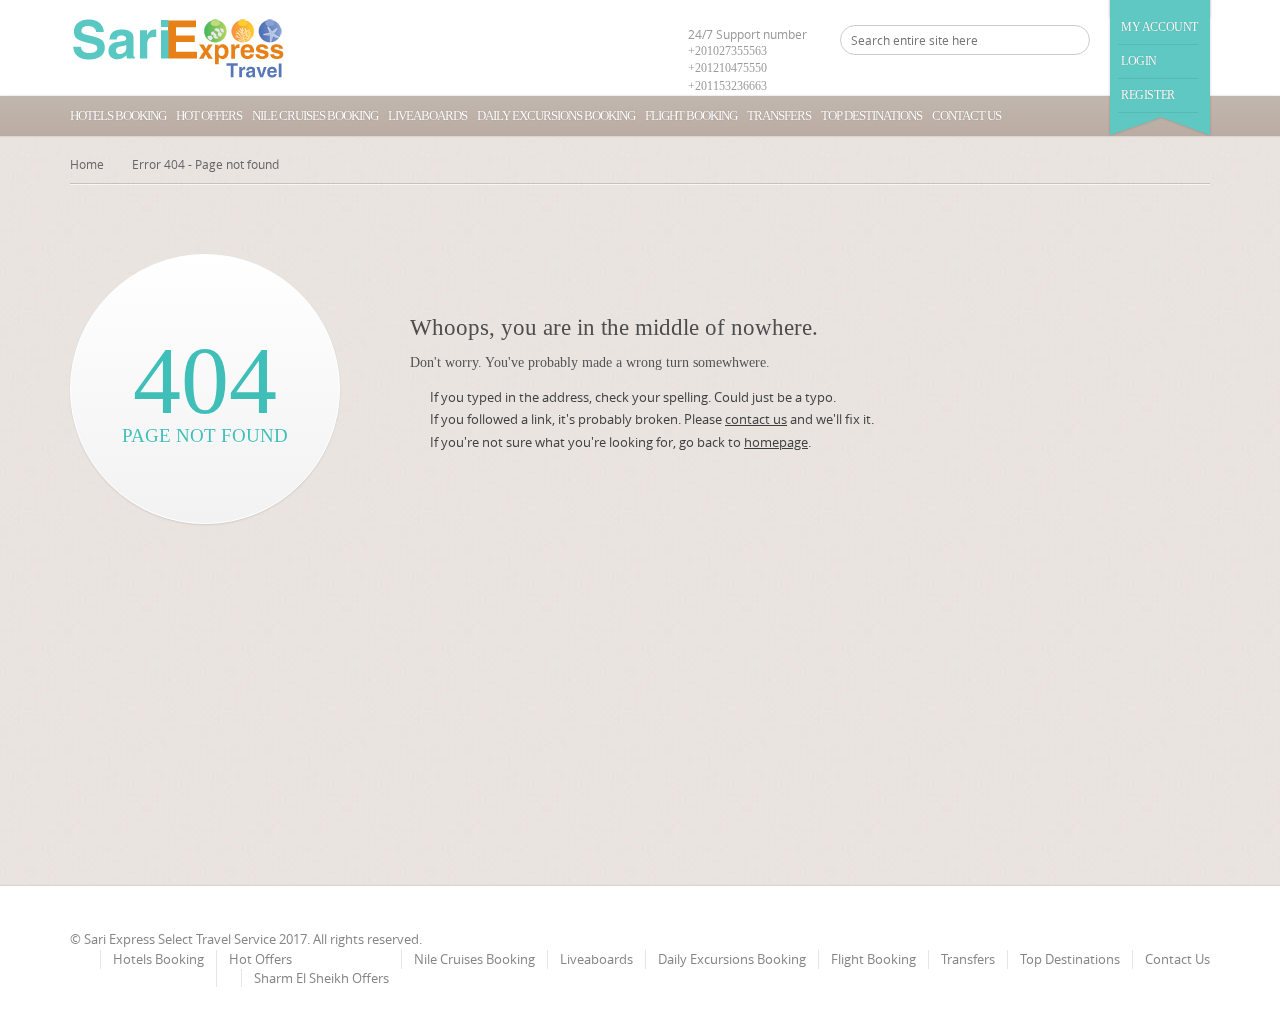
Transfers (779, 115)
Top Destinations (871, 115)
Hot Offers (209, 115)
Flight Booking (691, 115)
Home (87, 164)
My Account (1159, 27)
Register (1148, 95)
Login (1139, 61)
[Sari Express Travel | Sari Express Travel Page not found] (178, 48)
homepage (776, 442)
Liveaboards (427, 115)
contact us (756, 419)
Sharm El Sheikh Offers (321, 978)
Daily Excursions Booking (556, 115)
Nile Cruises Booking (315, 115)
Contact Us (966, 115)
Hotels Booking (118, 115)
